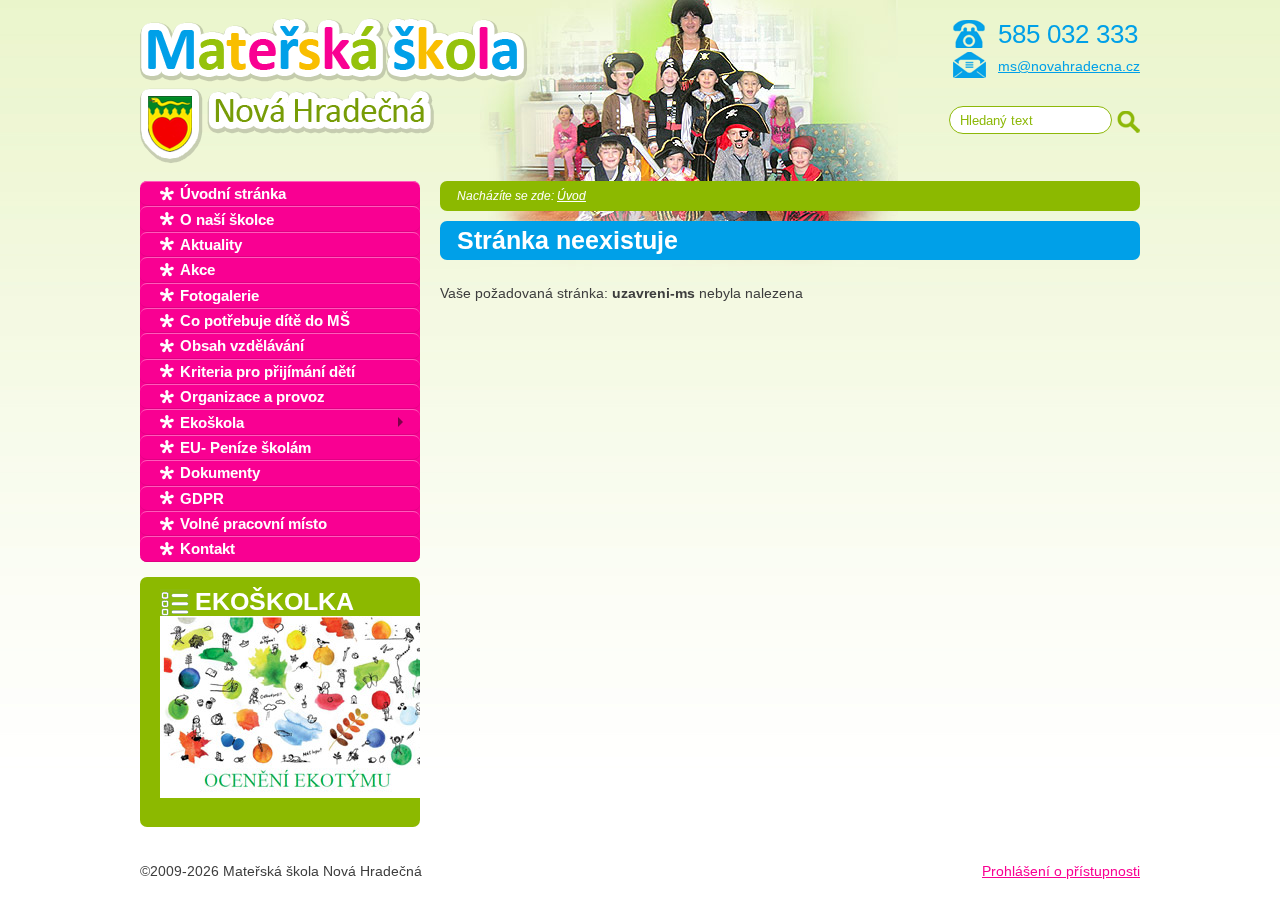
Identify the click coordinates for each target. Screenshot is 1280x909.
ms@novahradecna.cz (1069, 66)
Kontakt (207, 548)
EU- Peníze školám (245, 447)
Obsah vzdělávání (242, 345)
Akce (197, 269)
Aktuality (211, 244)
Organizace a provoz (252, 396)
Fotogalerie (219, 295)
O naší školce (227, 219)
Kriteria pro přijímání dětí (267, 371)
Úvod (571, 196)
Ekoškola (212, 422)
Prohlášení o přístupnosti (1061, 871)
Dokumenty (220, 472)
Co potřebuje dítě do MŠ (265, 320)
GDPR (202, 498)
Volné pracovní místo (253, 523)
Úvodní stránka (233, 193)
